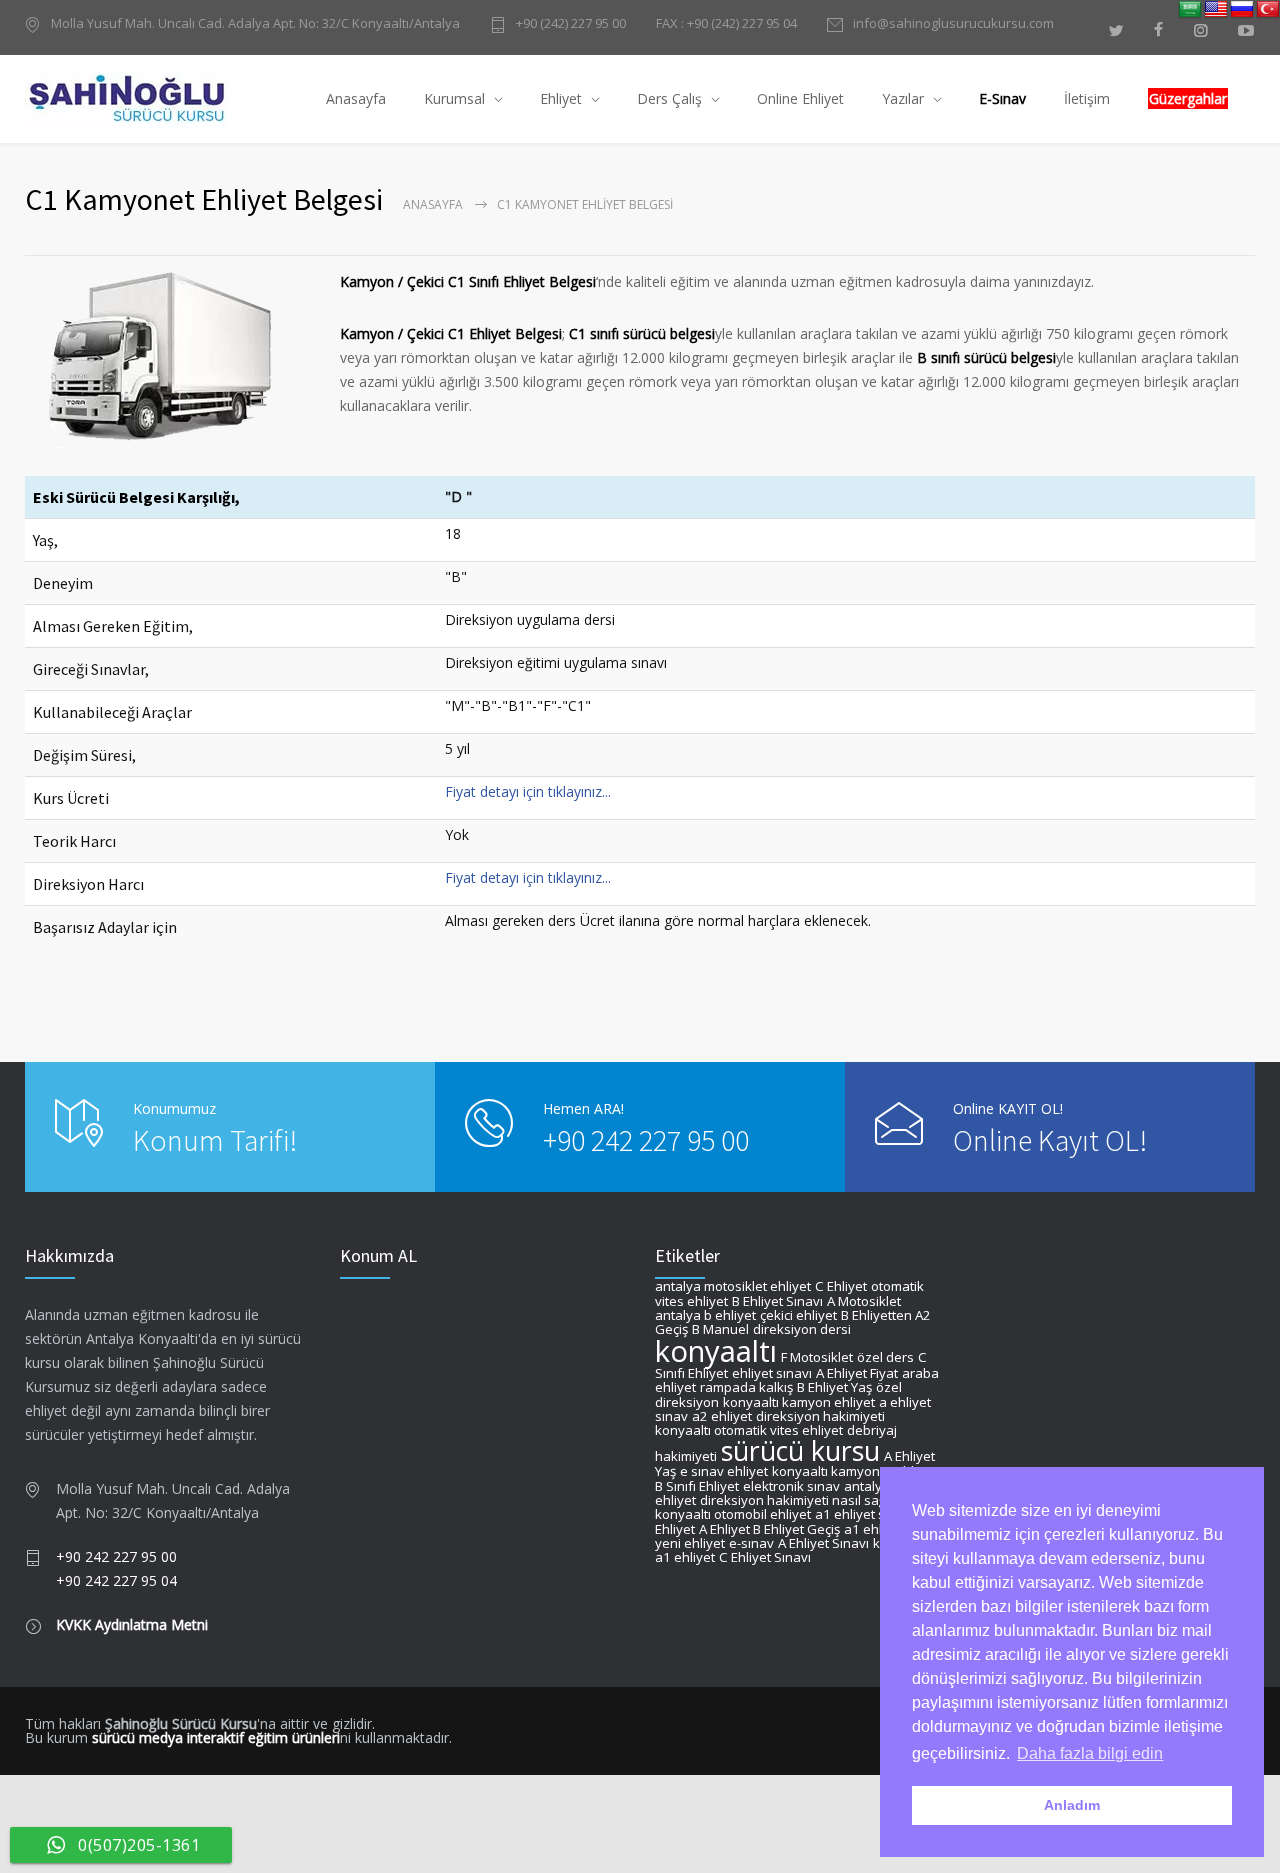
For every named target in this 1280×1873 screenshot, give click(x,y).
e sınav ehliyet (724, 1471)
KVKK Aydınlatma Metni (132, 1624)
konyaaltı (716, 1351)
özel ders (885, 1357)
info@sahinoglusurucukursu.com (953, 24)
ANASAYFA (433, 204)
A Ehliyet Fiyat (857, 1373)
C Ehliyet (841, 1286)
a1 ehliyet (874, 1529)
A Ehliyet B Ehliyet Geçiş (769, 1529)
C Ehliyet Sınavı (765, 1557)
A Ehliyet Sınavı (823, 1543)
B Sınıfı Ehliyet (697, 1486)
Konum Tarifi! (215, 1140)
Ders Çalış (669, 98)
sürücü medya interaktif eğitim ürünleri (216, 1737)
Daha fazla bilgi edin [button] (1090, 1753)
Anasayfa (356, 98)
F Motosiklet (817, 1357)
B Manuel (720, 1329)
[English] (1216, 10)
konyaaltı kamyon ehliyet (799, 1402)
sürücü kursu (800, 1451)
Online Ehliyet (800, 98)
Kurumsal (454, 98)
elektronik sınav (791, 1486)
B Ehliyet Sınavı (777, 1301)
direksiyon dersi (802, 1329)
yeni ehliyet (690, 1543)
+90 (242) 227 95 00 (571, 24)
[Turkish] (1268, 10)
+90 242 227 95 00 (646, 1140)
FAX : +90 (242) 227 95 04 (726, 23)
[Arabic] (1190, 10)
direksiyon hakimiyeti (820, 1416)
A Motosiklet (864, 1301)
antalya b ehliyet (705, 1315)
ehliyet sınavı (772, 1373)
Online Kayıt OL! (1050, 1140)
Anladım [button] (1072, 1805)
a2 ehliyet (722, 1416)
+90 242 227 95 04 (116, 1580)
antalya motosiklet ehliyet (733, 1286)
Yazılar (903, 98)
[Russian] (1242, 10)
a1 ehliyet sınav (863, 1514)
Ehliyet (561, 98)
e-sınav (751, 1543)
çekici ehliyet (798, 1315)
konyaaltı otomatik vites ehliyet (749, 1430)
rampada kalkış (746, 1387)
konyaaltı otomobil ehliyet (733, 1514)
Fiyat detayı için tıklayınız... (528, 791)
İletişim (1087, 98)
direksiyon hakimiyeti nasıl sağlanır (806, 1500)
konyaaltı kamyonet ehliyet (854, 1471)
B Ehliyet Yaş (834, 1387)
